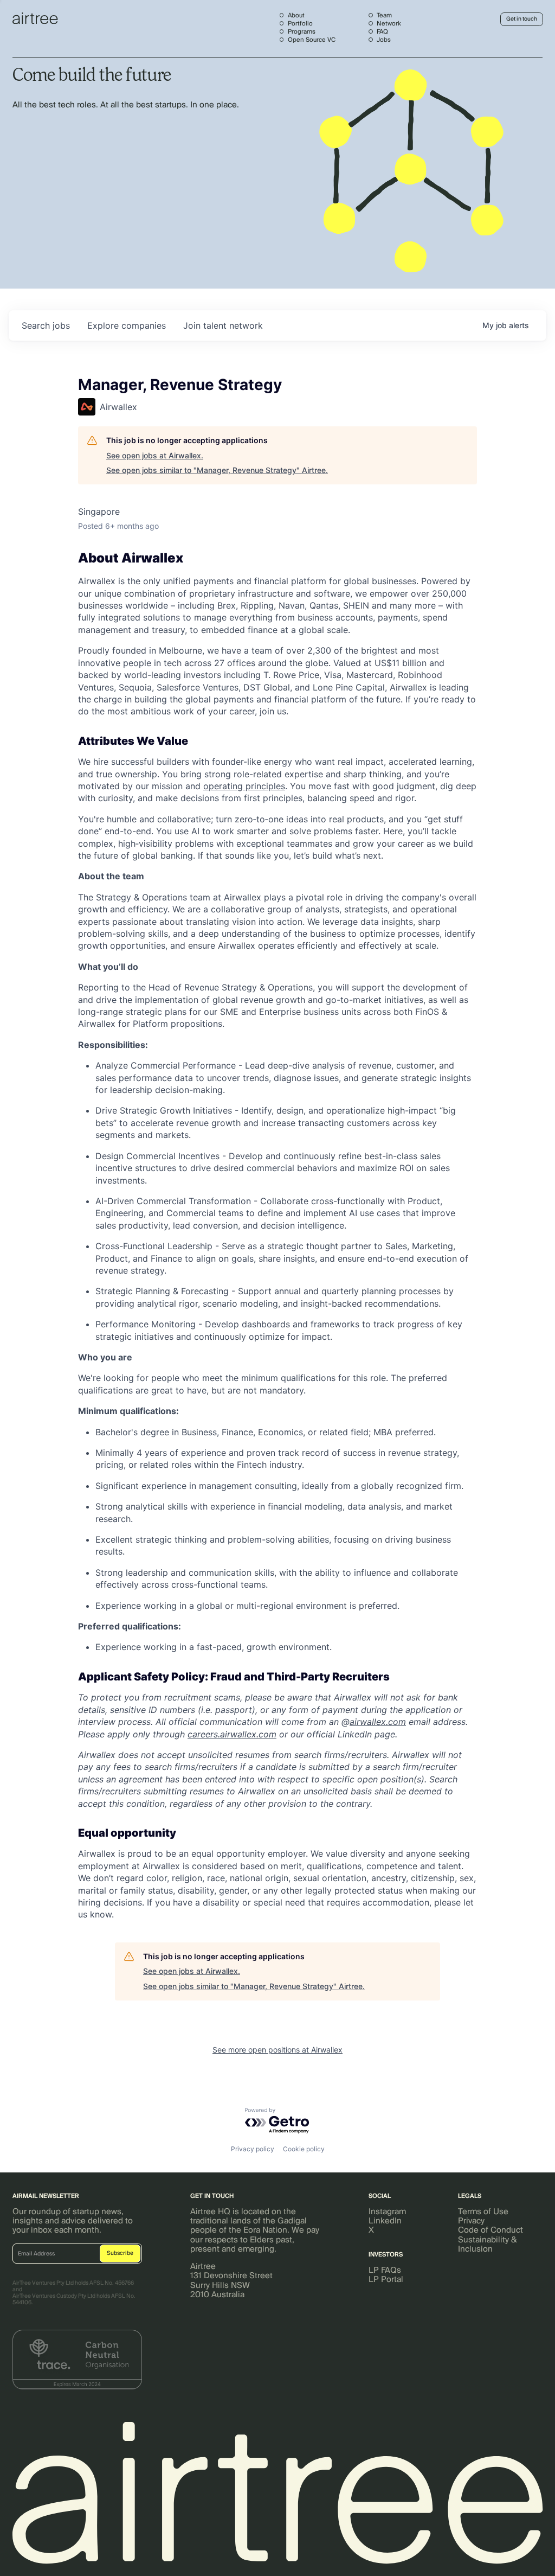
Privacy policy (253, 2149)
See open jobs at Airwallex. (155, 455)
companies (127, 325)
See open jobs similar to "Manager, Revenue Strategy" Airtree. (217, 470)
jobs (46, 325)
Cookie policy (304, 2149)
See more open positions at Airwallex (277, 2050)
